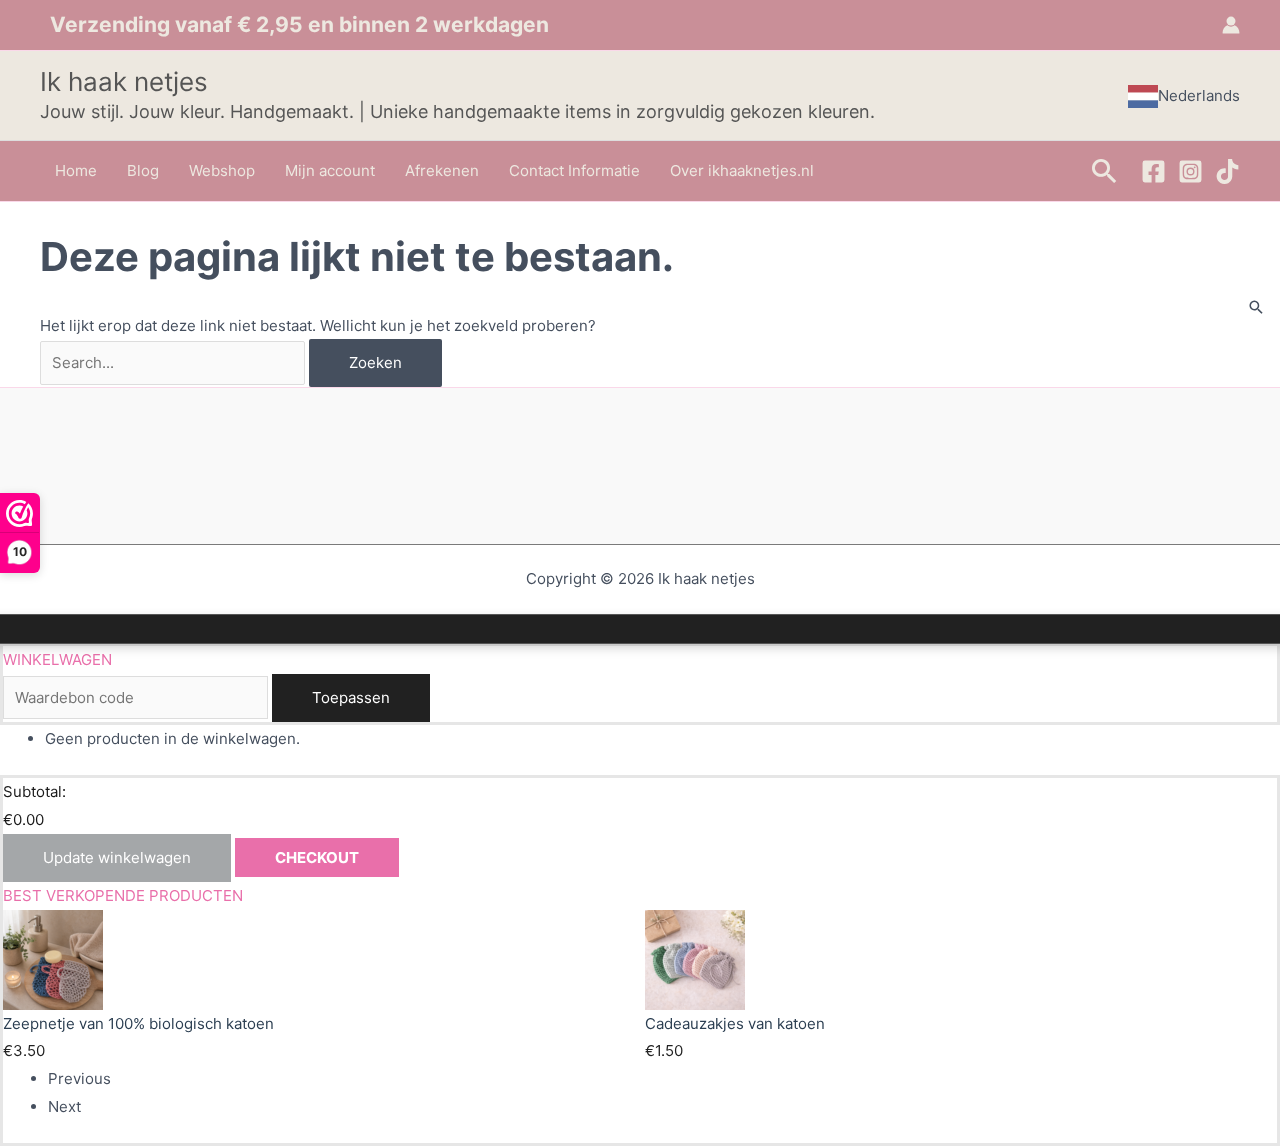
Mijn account (330, 170)
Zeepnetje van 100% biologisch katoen (138, 1023)
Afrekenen (442, 170)
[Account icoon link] (1231, 25)
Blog (143, 170)
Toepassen (351, 697)
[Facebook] (1153, 171)
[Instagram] (1190, 171)
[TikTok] (1227, 171)
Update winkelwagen (117, 857)
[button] (1104, 170)
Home (76, 170)
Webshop (222, 170)
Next (64, 1106)
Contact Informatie (574, 170)
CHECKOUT (317, 857)
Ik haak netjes (124, 81)
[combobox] (1184, 96)
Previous (79, 1078)
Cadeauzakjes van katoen (735, 1023)
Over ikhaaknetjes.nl (742, 170)
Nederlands (1199, 95)
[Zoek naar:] (174, 362)
